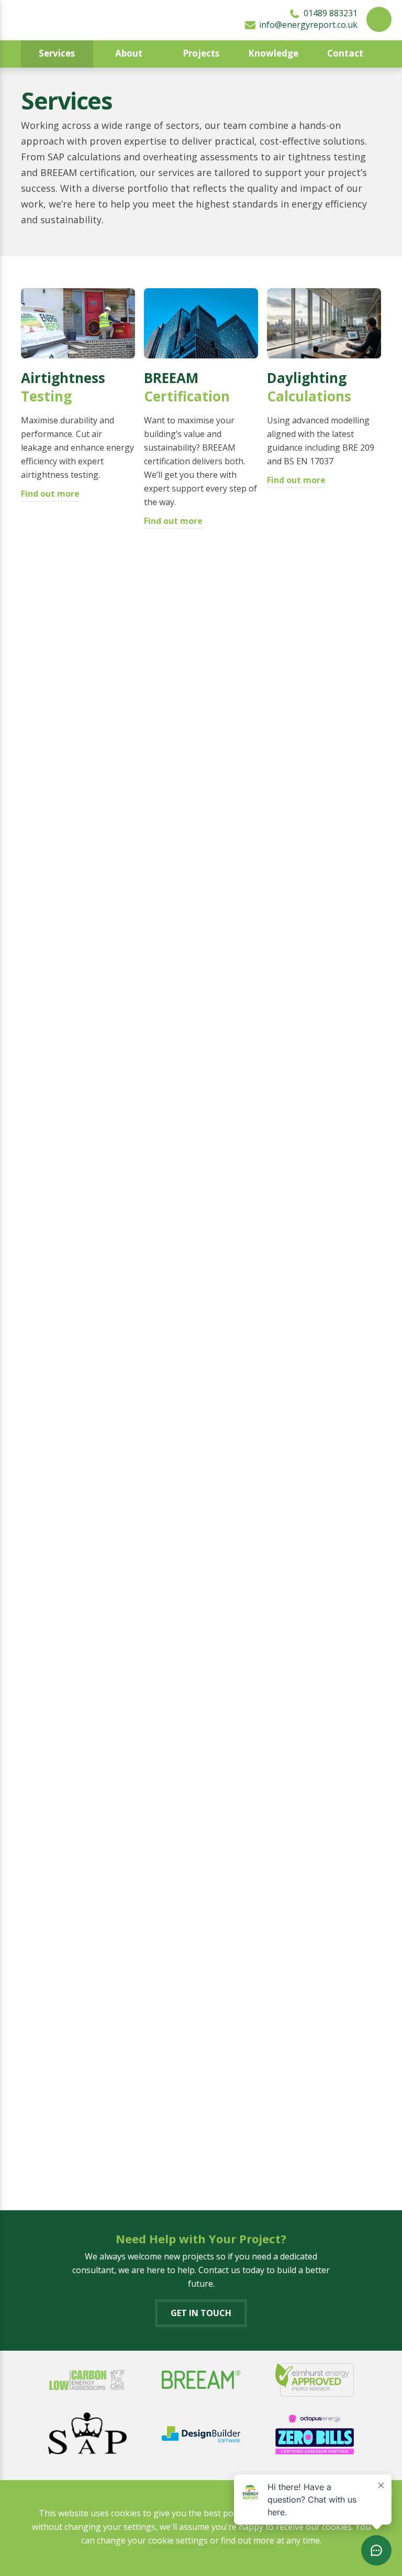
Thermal (50, 2076)
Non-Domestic (78, 1031)
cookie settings (178, 2540)
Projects (201, 53)
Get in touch (201, 2313)
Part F (182, 1292)
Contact (345, 53)
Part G (315, 1282)
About (129, 53)
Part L (69, 1562)
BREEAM (187, 387)
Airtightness (63, 387)
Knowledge (273, 53)
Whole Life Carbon (311, 2085)
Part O (196, 1800)
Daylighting (309, 387)
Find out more (50, 494)
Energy (70, 715)
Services (57, 53)
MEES (188, 715)
